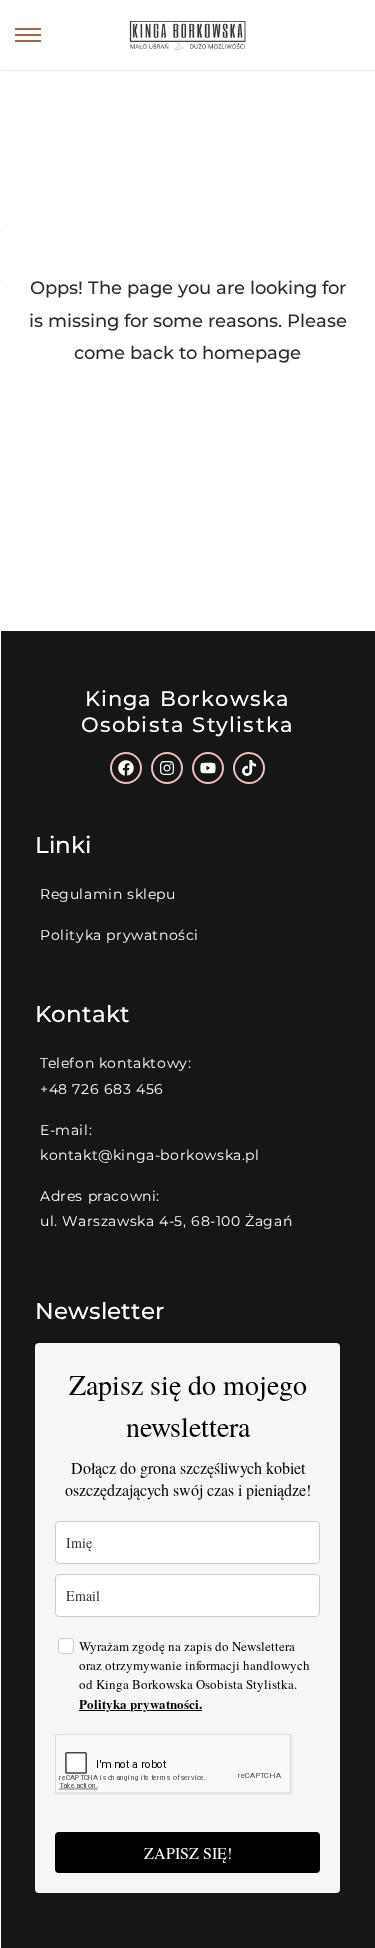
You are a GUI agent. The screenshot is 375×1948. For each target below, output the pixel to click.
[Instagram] (167, 768)
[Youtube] (208, 768)
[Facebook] (126, 768)
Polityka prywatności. (140, 1703)
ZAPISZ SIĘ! (188, 1852)
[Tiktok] (249, 768)
